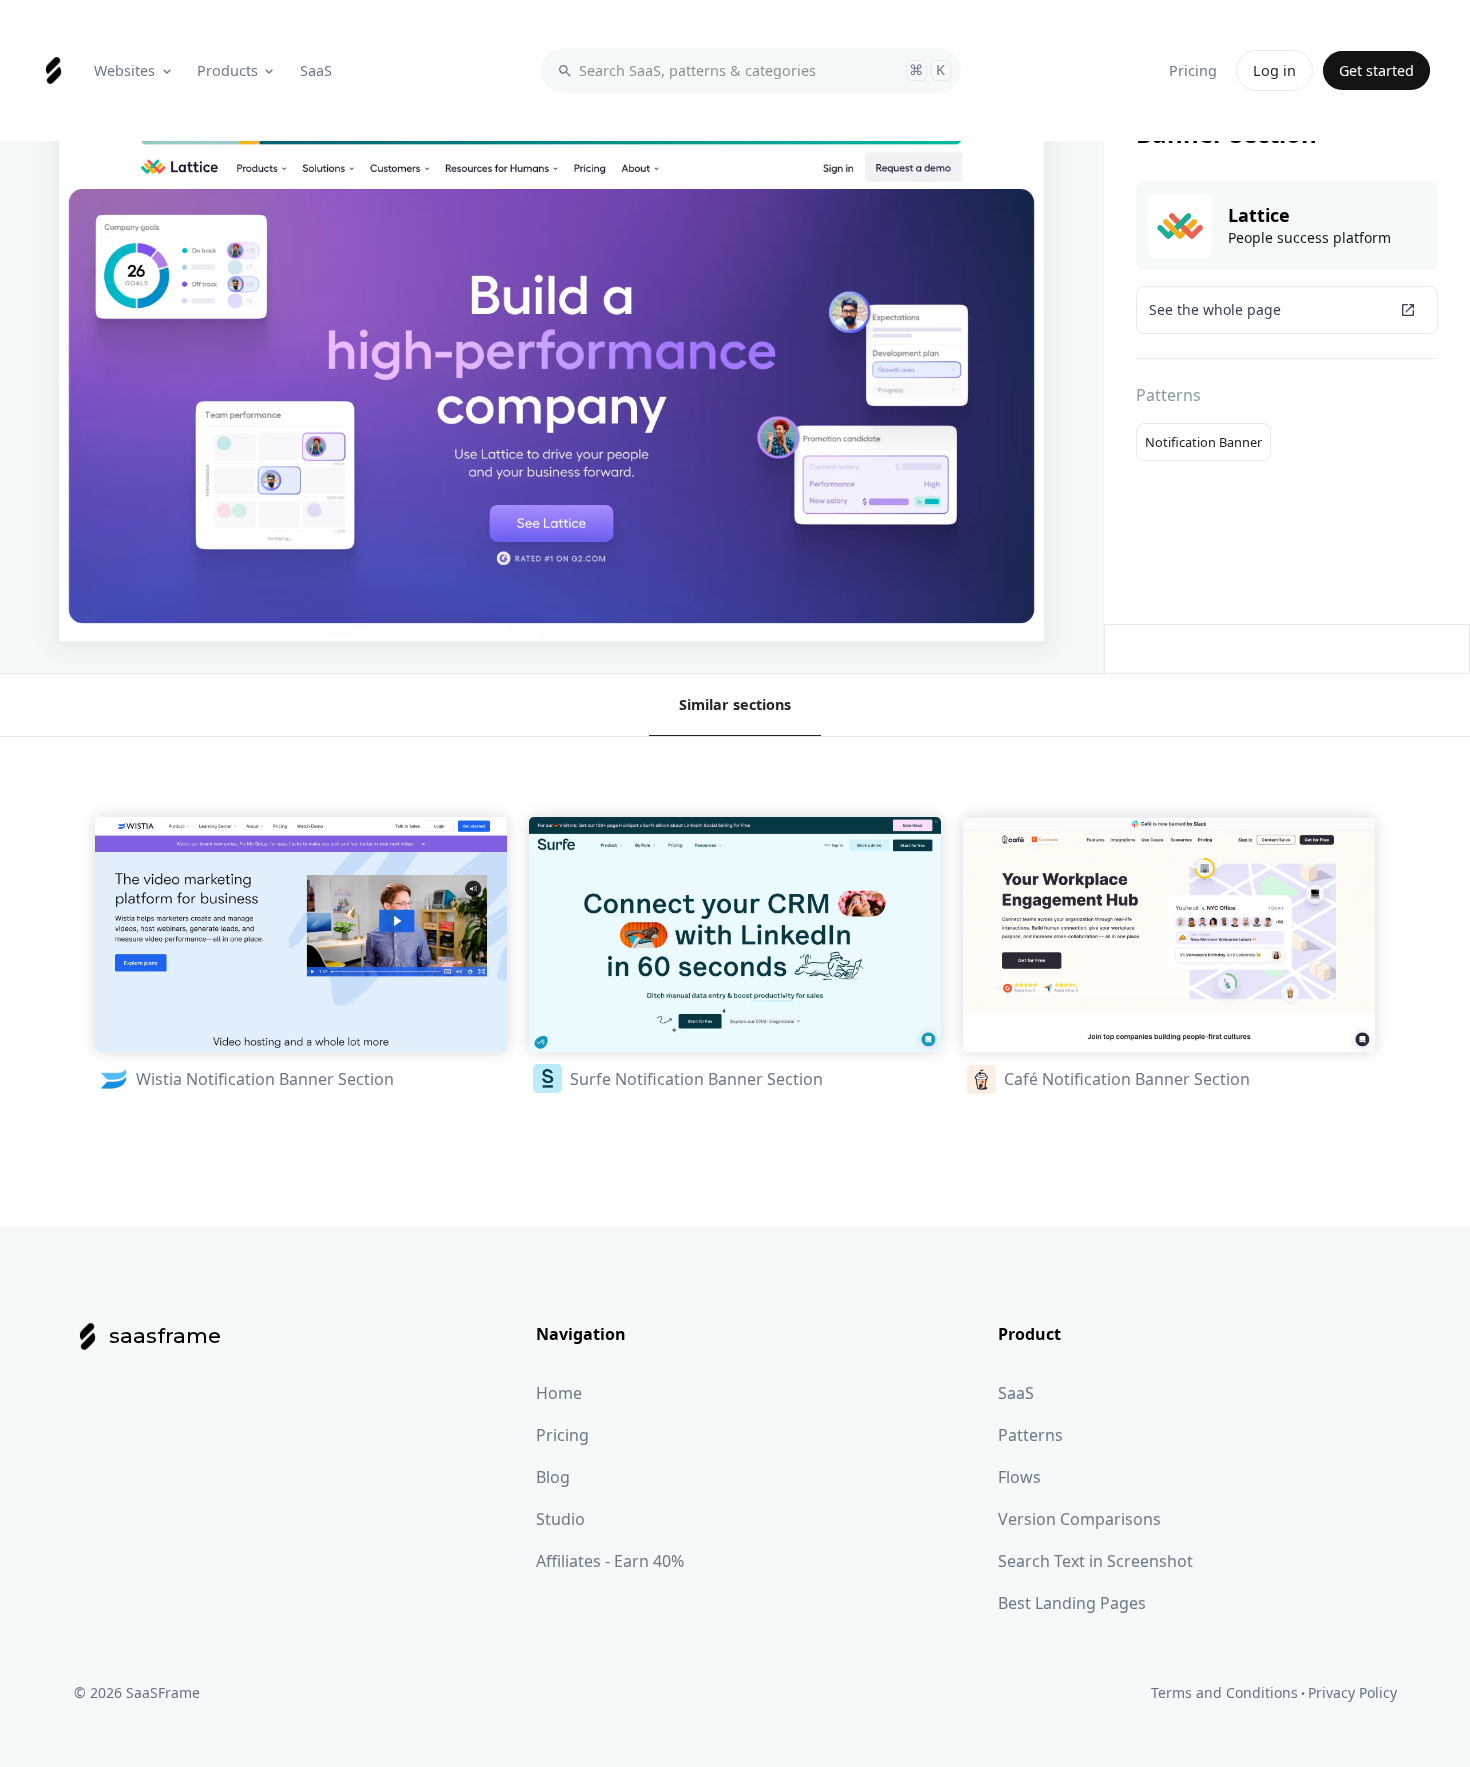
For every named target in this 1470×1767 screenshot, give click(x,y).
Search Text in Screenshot (1095, 1561)
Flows (1019, 1477)
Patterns (1030, 1435)
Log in (1274, 70)
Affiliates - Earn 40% (610, 1561)
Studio (560, 1519)
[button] (134, 70)
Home (559, 1393)
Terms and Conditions (1224, 1692)
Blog (553, 1477)
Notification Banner (1203, 442)
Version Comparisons (1079, 1519)
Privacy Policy (1352, 1692)
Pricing (562, 1435)
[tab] (735, 705)
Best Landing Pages (1072, 1603)
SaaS (1016, 1393)
